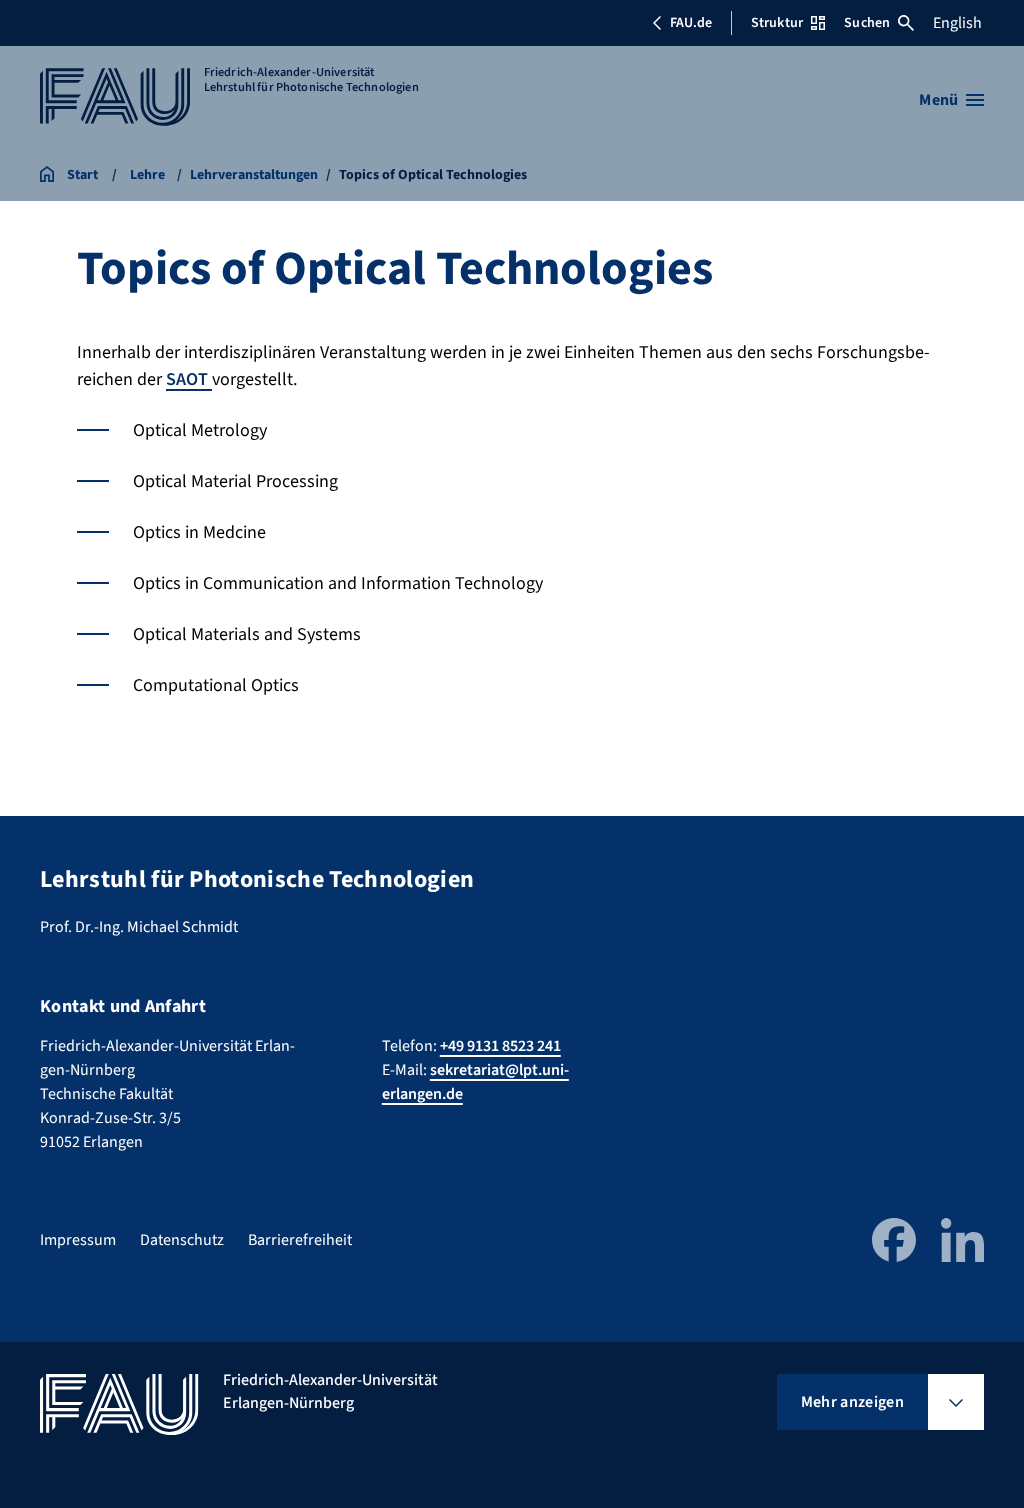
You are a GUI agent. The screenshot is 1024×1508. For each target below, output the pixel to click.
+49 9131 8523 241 (500, 1046)
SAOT (189, 379)
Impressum (78, 1240)
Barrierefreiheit (300, 1240)
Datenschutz (182, 1240)
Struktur (777, 23)
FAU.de (691, 23)
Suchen (867, 23)
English (957, 23)
